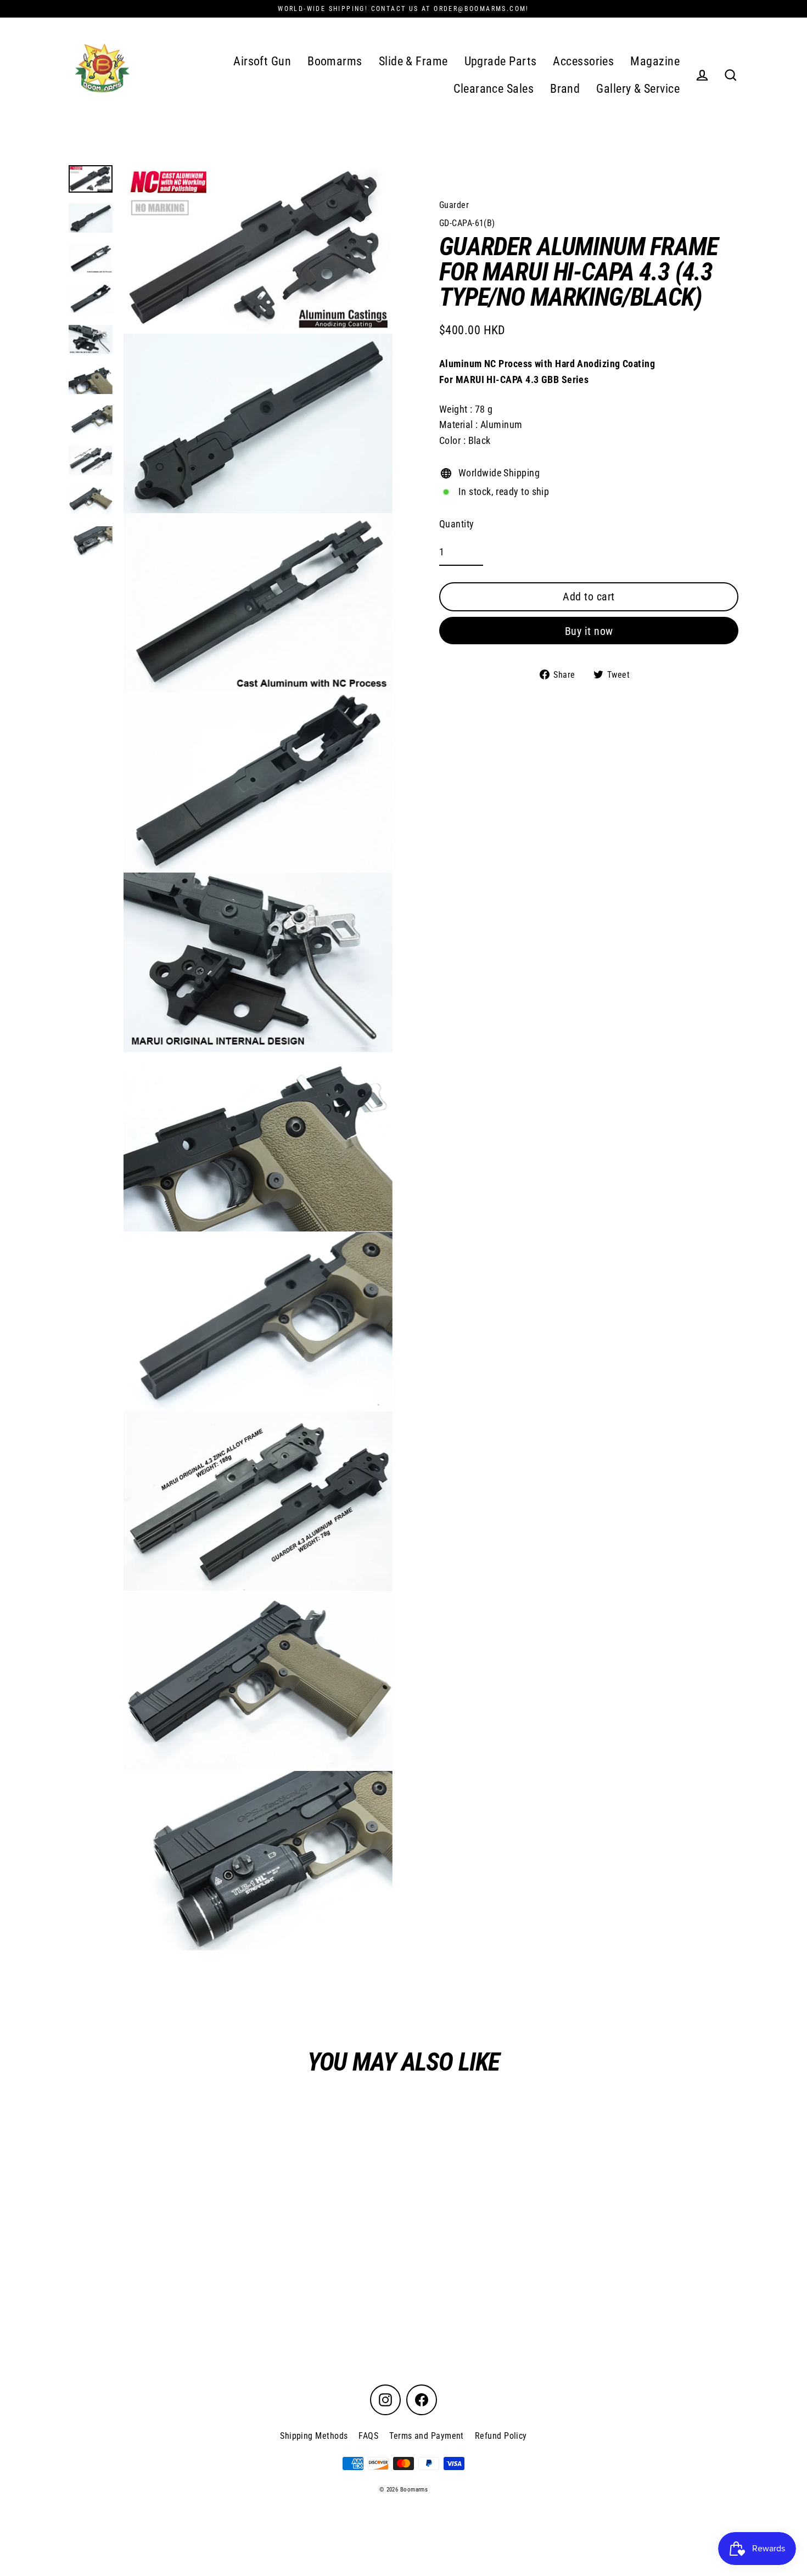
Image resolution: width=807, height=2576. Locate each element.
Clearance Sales (494, 89)
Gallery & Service (638, 89)
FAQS (368, 2436)
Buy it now (589, 631)
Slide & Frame (413, 61)
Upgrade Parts (501, 61)
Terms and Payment (427, 2436)
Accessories (583, 61)
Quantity (457, 524)
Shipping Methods (314, 2436)
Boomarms (335, 61)
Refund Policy (501, 2436)
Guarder (454, 205)
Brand (565, 89)
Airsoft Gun (262, 61)
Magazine (655, 61)
